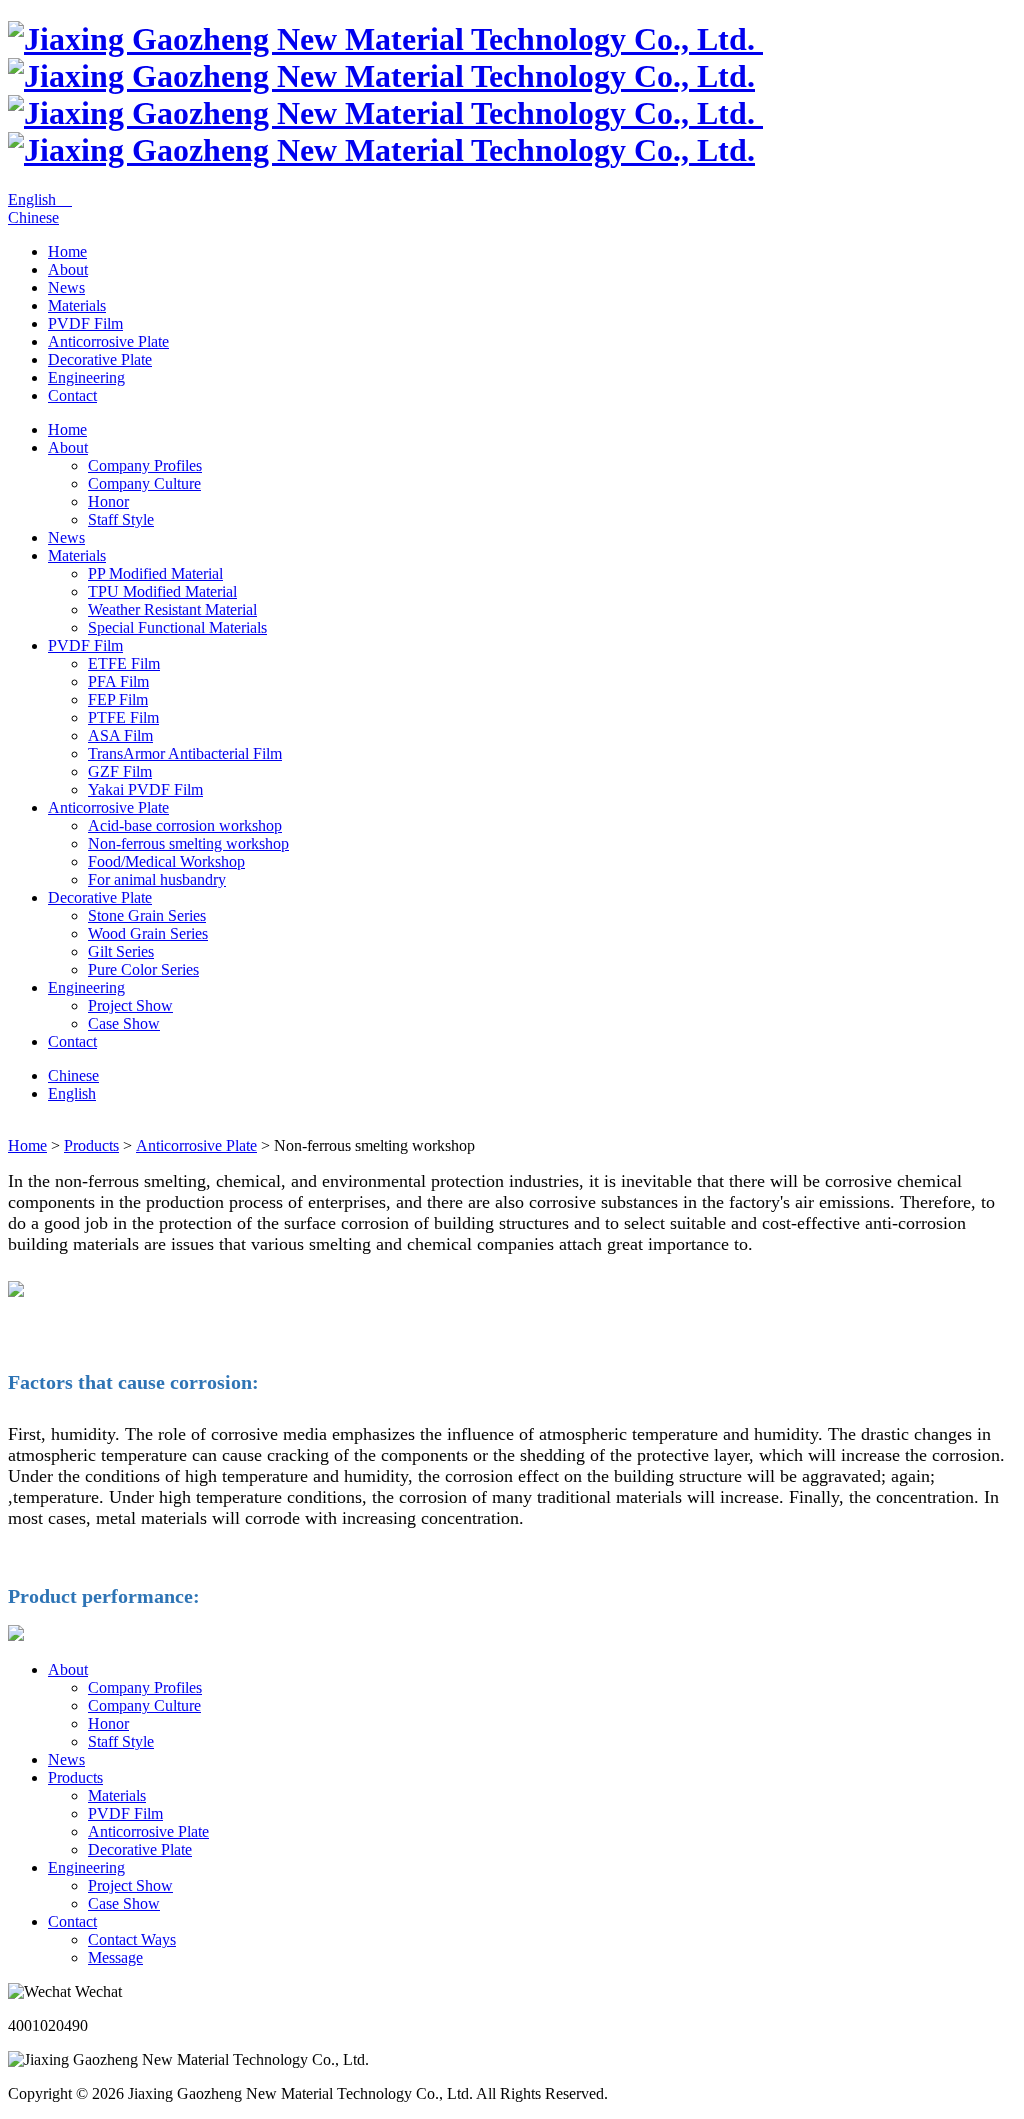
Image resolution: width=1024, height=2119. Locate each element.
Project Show (130, 1005)
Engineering (86, 377)
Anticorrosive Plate (108, 341)
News (66, 287)
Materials (77, 305)
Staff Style (121, 519)
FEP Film (118, 699)
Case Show (124, 1023)
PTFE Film (123, 717)
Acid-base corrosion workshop (185, 825)
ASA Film (120, 735)
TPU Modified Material (162, 591)
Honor (108, 501)
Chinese (33, 217)
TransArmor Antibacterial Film (185, 753)
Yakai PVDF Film (145, 789)
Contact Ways (132, 1939)
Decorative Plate (100, 359)
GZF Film (120, 771)
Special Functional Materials (177, 627)
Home (67, 251)
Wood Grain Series (148, 933)
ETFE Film (124, 663)
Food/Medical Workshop (166, 861)
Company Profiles (145, 465)
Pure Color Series (143, 969)
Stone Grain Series (147, 915)
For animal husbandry (157, 879)
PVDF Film (85, 323)
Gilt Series (121, 951)
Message (115, 1957)
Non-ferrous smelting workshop (188, 843)
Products (91, 1145)
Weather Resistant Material (172, 609)
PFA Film (118, 681)
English (40, 199)
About (68, 269)
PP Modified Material (155, 573)
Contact (72, 395)
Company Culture (144, 483)
